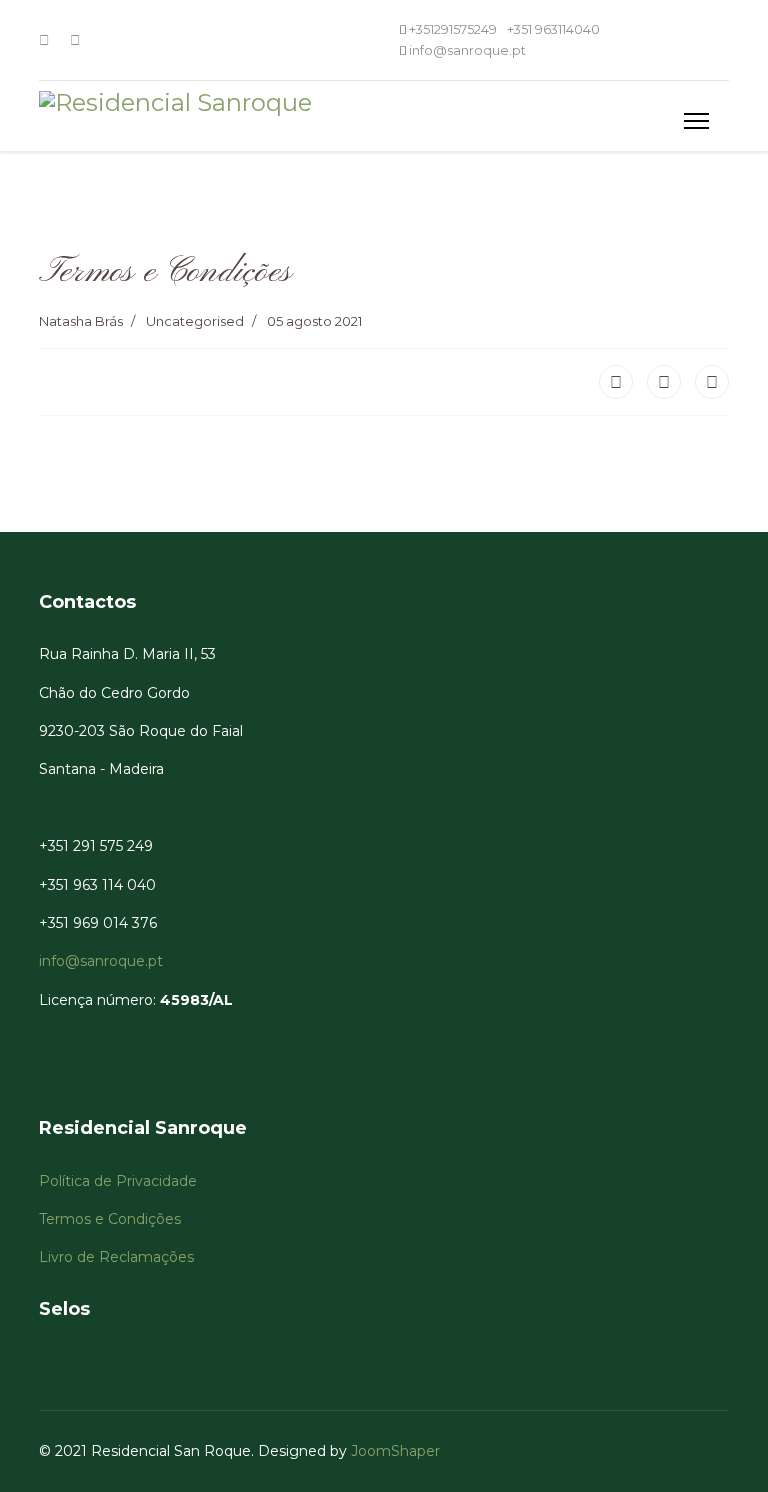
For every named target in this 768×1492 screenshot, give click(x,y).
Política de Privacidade (120, 1181)
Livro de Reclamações (118, 1257)
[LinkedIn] (712, 382)
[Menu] (696, 121)
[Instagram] (75, 40)
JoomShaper (395, 1451)
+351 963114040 (553, 29)
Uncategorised (195, 321)
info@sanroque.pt (467, 50)
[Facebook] (44, 40)
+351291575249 (453, 29)
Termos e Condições (112, 1219)
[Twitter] (664, 382)
